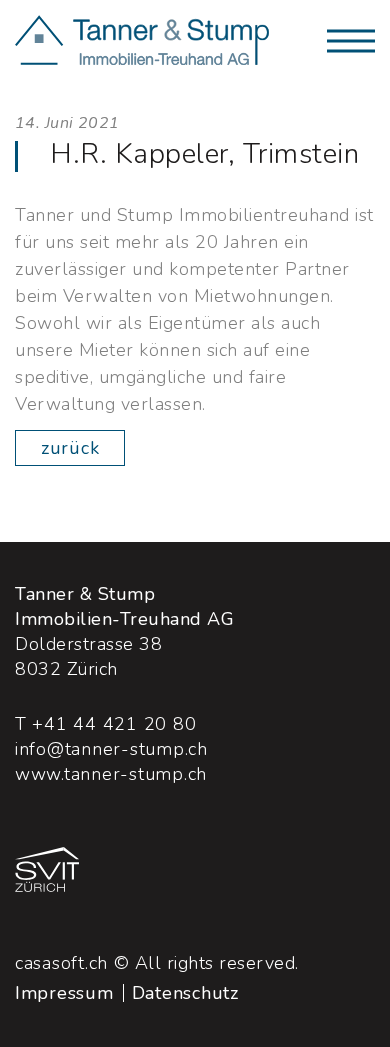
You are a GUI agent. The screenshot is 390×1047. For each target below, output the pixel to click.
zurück (70, 448)
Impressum (64, 993)
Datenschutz (185, 993)
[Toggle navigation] (351, 41)
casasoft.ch (61, 963)
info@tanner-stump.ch (111, 749)
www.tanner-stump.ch (111, 774)
